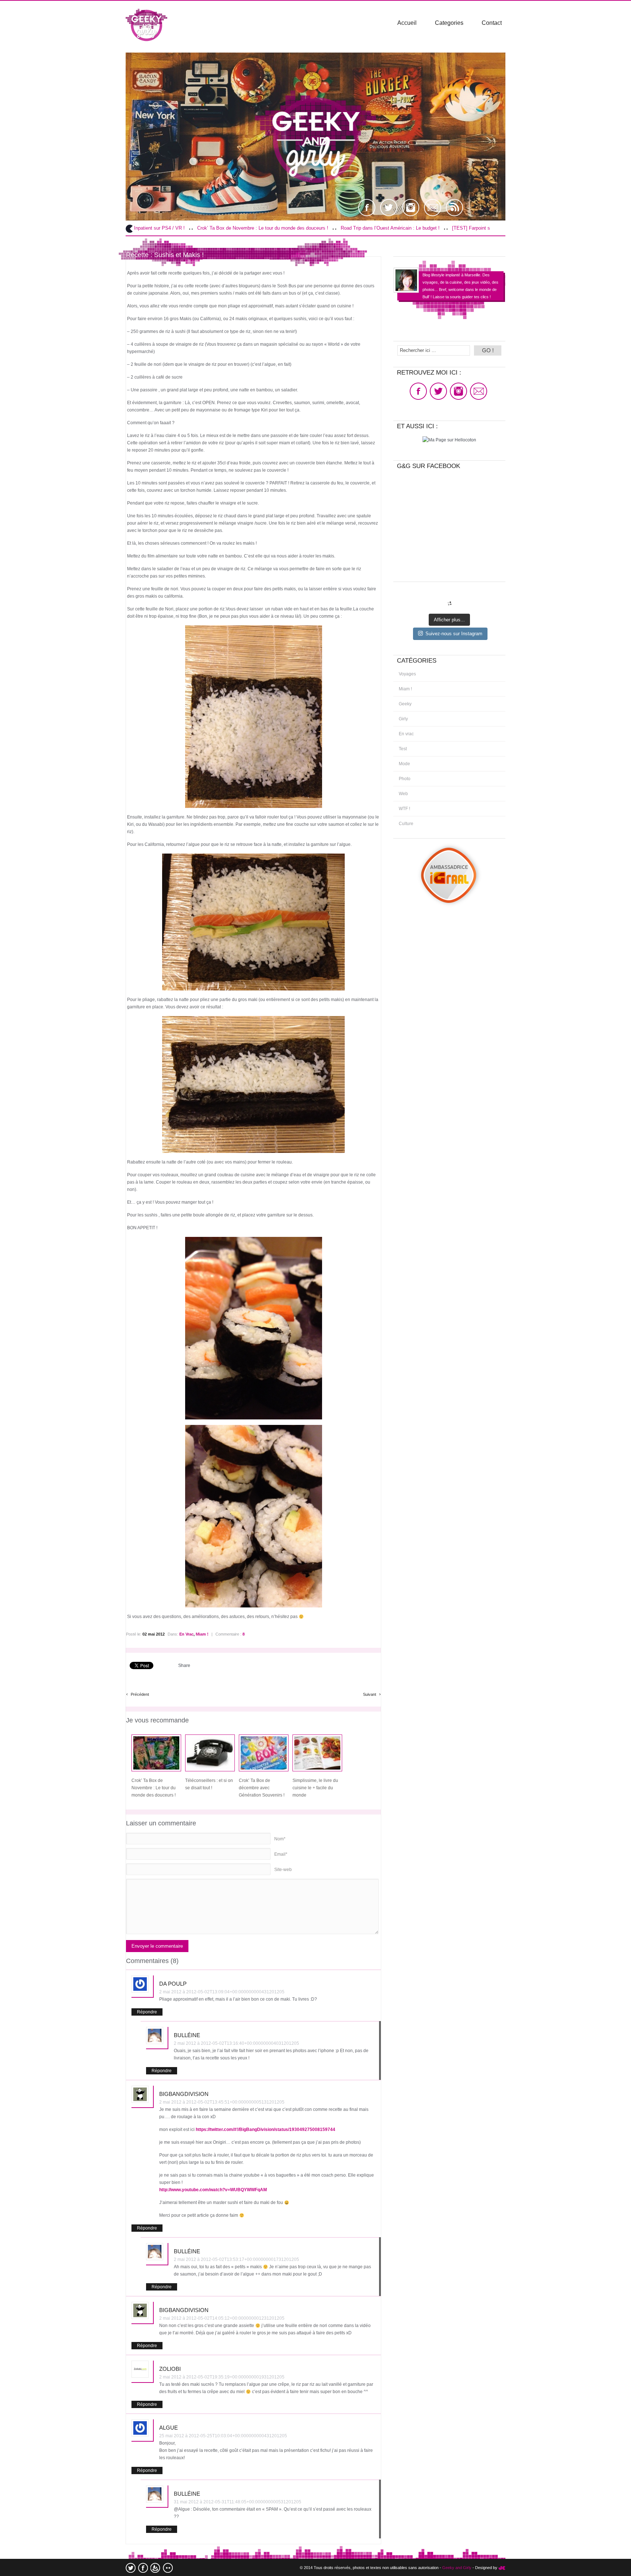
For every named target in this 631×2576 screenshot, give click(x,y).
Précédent (137, 1693)
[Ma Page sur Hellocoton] (449, 440)
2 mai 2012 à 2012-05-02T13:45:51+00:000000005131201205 (222, 2102)
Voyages (407, 674)
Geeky (405, 704)
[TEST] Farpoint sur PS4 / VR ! (372, 228)
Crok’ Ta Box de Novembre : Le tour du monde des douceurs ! (150, 228)
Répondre (147, 2012)
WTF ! (404, 809)
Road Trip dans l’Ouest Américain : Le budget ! (277, 228)
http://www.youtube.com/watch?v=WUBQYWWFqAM (213, 2190)
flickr (168, 2568)
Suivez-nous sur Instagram (454, 634)
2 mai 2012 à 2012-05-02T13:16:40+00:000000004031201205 (236, 2043)
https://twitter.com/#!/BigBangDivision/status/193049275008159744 (265, 2130)
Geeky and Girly (457, 2568)
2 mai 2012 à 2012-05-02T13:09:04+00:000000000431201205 (222, 1992)
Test (403, 749)
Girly (403, 719)
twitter (131, 2568)
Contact (492, 23)
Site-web (283, 1870)
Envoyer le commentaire (157, 1946)
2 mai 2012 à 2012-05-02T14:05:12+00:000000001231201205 (222, 2318)
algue (169, 2428)
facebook (143, 2568)
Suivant (372, 1693)
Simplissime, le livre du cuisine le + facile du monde (315, 1788)
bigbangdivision (184, 2094)
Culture (406, 824)
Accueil (407, 23)
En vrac (186, 1634)
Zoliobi (170, 2369)
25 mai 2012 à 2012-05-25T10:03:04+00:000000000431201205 (223, 2436)
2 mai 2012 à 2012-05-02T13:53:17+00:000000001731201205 (236, 2259)
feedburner (155, 2568)
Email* (281, 1854)
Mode (404, 764)
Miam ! (202, 1634)
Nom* (280, 1839)
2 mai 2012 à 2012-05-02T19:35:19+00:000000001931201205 (222, 2377)
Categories (449, 23)
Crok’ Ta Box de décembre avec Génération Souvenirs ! (262, 1788)
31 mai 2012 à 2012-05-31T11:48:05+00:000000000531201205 (238, 2502)
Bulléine (187, 2035)
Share (184, 1665)
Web (403, 794)
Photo (405, 779)
